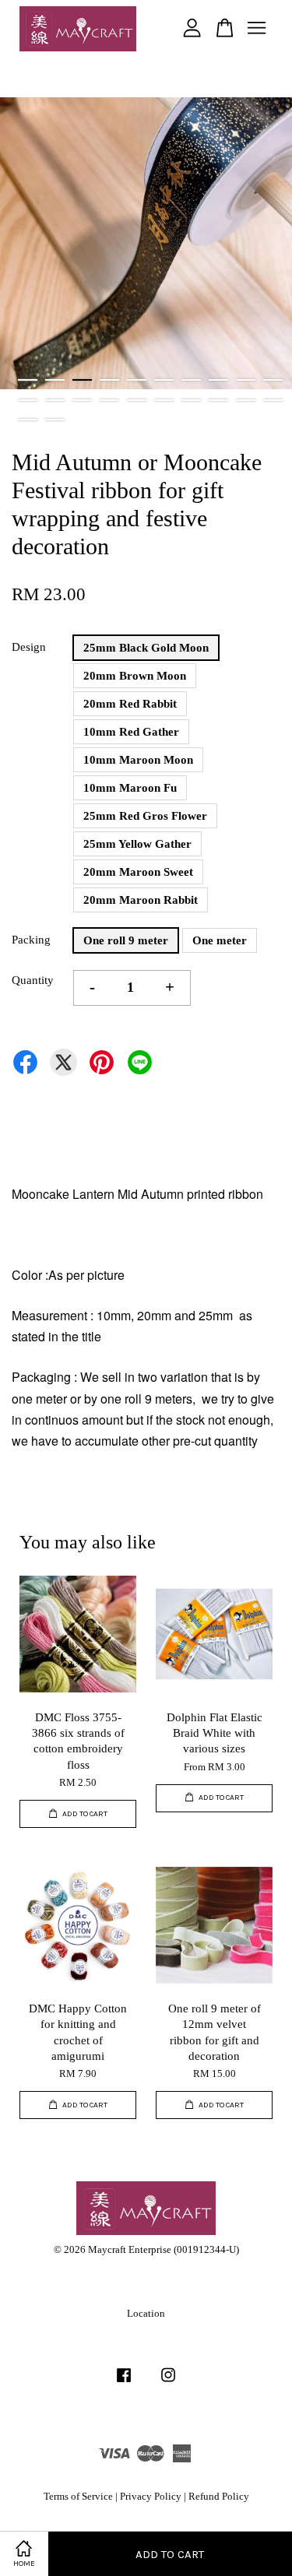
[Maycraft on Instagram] (168, 2383)
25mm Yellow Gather (137, 844)
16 (164, 400)
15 (137, 400)
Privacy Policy (151, 2497)
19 (246, 400)
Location (146, 2314)
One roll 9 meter (126, 940)
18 (218, 400)
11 (28, 400)
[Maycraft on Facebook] (124, 2383)
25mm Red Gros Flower (145, 816)
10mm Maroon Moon (138, 760)
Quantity (33, 980)
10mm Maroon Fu (130, 788)
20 (273, 400)
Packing (31, 940)
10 (273, 380)
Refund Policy (219, 2497)
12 (55, 400)
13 (82, 400)
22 (55, 420)
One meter (220, 940)
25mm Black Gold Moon (146, 648)
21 (28, 420)
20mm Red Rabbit (130, 704)
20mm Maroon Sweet (138, 872)
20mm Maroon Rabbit (141, 900)
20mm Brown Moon (135, 676)
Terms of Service (78, 2497)
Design (29, 647)
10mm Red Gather (131, 732)
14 (109, 400)
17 (191, 400)
